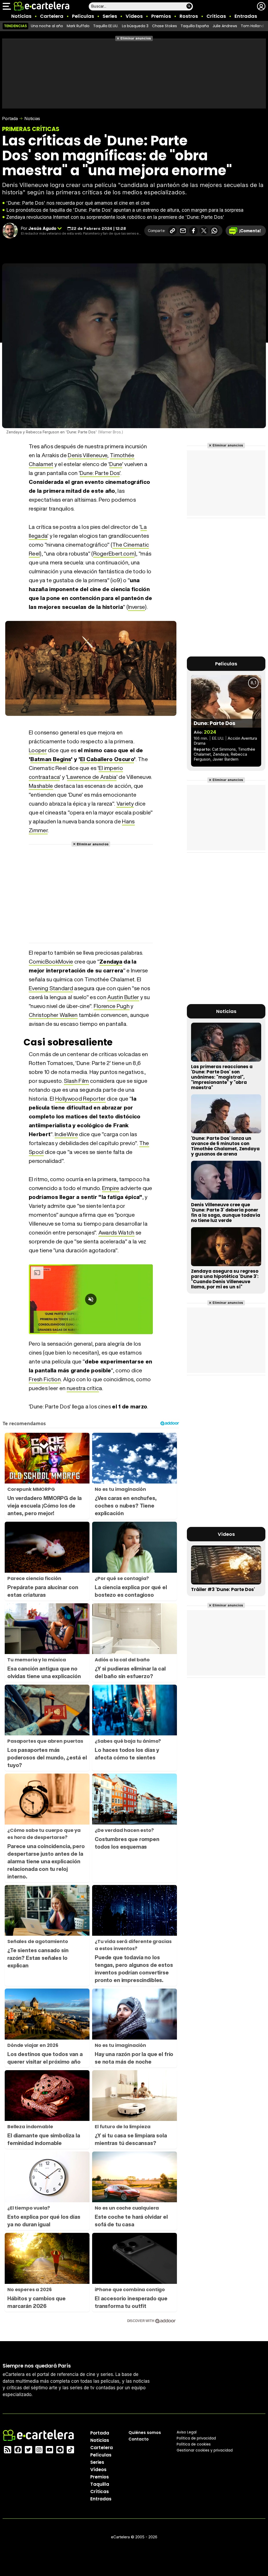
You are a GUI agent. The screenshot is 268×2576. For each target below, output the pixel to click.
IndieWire (66, 1134)
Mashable (41, 786)
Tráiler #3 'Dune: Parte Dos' (223, 1589)
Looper (38, 750)
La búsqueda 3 (135, 26)
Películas (83, 16)
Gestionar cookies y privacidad (205, 2450)
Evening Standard (51, 988)
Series (110, 16)
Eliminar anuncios (136, 38)
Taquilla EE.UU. (106, 26)
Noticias (21, 16)
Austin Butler (123, 997)
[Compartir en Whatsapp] (214, 231)
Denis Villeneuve (88, 455)
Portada (10, 118)
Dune (116, 464)
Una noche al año (47, 26)
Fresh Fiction (45, 1379)
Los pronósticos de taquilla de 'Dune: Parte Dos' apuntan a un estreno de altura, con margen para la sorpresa (125, 210)
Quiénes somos (145, 2433)
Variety (125, 804)
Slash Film (76, 1081)
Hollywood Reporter (80, 1099)
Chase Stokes (164, 26)
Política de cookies (194, 2444)
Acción (234, 738)
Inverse (136, 607)
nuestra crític (83, 1388)
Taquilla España (195, 26)
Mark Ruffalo (78, 26)
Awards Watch (116, 1233)
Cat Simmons (224, 749)
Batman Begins (51, 759)
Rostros (189, 16)
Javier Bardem (225, 759)
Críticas (216, 16)
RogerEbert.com (114, 554)
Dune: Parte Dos (100, 473)
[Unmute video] (91, 1299)
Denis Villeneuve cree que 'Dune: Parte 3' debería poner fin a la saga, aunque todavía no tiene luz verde (226, 1213)
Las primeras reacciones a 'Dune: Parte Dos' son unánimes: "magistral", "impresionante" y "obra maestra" (222, 1077)
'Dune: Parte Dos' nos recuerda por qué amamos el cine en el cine (78, 203)
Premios (161, 16)
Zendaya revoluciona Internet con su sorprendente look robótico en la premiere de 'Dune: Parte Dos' (115, 217)
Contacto (139, 2439)
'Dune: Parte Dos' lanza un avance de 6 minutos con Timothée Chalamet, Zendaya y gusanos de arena (225, 1146)
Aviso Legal (187, 2432)
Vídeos (134, 16)
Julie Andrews (225, 26)
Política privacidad (196, 2438)
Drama (200, 743)
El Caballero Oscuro (107, 759)
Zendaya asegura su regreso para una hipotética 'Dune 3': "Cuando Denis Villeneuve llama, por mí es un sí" (225, 1279)
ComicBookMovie (51, 962)
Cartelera (52, 16)
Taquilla (100, 2484)
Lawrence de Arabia (92, 777)
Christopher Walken (53, 1015)
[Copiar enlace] (172, 231)
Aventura (249, 738)
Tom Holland (252, 26)
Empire (111, 1188)
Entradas (246, 16)
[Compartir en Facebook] (193, 231)
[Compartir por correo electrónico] (183, 231)
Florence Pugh (112, 1006)
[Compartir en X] (204, 231)
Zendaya (111, 962)
